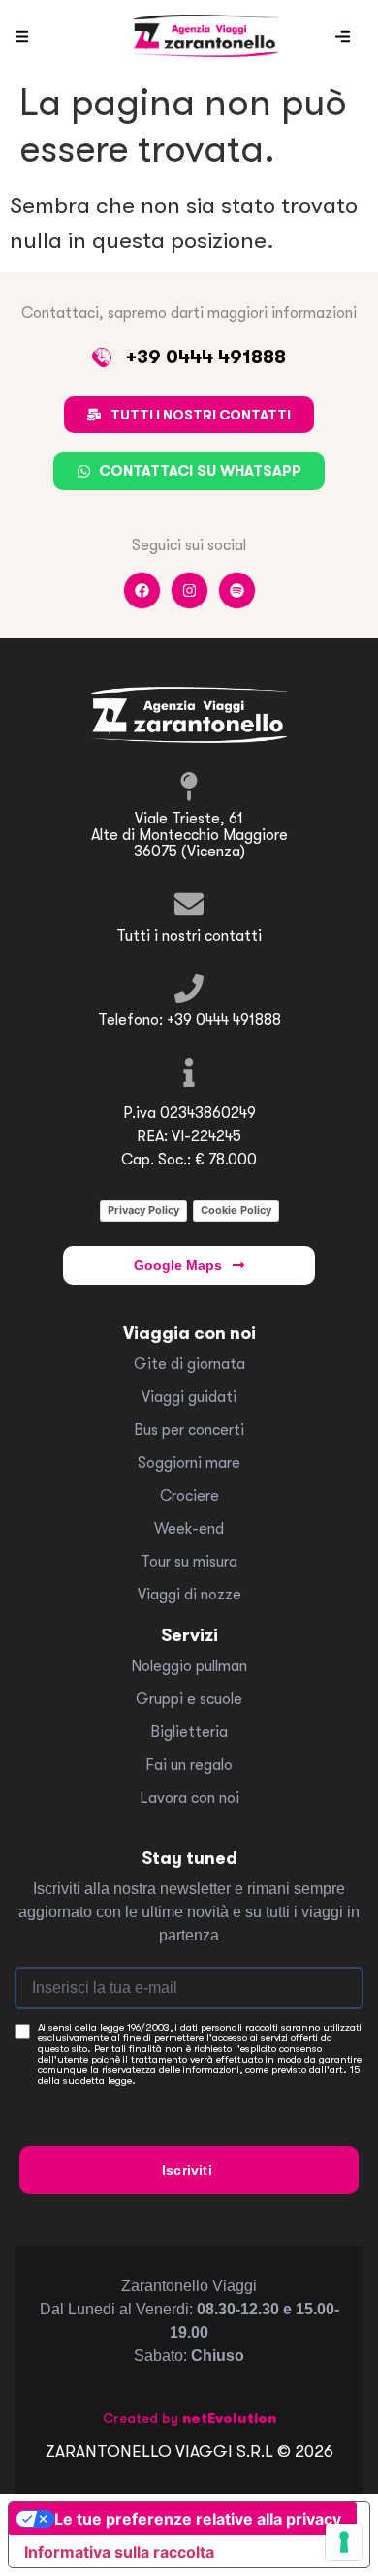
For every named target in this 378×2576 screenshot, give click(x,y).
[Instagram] (189, 590)
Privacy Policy (143, 1210)
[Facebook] (142, 590)
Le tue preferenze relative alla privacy (198, 2519)
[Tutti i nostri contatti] (189, 904)
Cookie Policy (236, 1210)
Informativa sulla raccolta (119, 2552)
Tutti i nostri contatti (189, 936)
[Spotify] (237, 590)
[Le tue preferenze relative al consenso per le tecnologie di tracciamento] (344, 2542)
